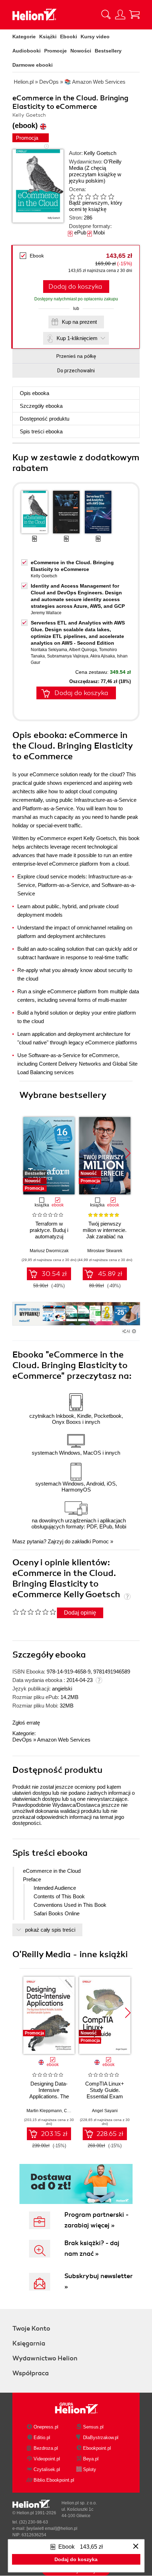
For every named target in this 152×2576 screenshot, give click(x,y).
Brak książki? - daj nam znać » (92, 2248)
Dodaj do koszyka (75, 287)
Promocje (55, 51)
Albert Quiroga (83, 650)
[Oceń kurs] (34, 1612)
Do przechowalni (76, 371)
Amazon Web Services (64, 1740)
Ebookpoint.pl (97, 2448)
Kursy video (95, 37)
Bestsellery (108, 51)
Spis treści (41, 431)
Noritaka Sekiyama (49, 650)
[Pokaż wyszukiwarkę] (106, 15)
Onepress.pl (46, 2427)
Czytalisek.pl (47, 2469)
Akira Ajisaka (103, 656)
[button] (128, 1153)
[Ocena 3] (88, 196)
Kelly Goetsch (100, 153)
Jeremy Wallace (46, 613)
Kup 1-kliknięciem (77, 338)
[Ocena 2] (80, 196)
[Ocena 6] (111, 196)
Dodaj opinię (80, 1613)
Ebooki (69, 37)
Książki (48, 37)
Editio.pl (42, 2438)
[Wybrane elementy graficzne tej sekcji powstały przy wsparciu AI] (134, 1331)
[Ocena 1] (72, 196)
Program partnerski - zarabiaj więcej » (97, 2220)
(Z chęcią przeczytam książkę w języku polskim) (95, 174)
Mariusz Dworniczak (49, 1251)
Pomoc (101, 1541)
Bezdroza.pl (46, 2448)
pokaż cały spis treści (50, 1930)
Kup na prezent (79, 322)
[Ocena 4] (95, 196)
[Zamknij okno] (136, 2547)
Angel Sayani (105, 2111)
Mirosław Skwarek (105, 1251)
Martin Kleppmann (44, 2111)
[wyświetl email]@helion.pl (52, 2528)
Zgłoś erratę (26, 1723)
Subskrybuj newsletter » (98, 2281)
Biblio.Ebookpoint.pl (54, 2480)
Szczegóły (41, 406)
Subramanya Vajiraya (68, 656)
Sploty (90, 2469)
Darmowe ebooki (33, 65)
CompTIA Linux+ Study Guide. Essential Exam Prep (105, 2093)
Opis (34, 393)
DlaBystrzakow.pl (101, 2438)
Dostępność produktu (45, 419)
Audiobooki (27, 51)
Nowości (81, 51)
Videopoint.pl (47, 2459)
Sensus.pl (93, 2427)
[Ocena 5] (103, 196)
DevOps (22, 1740)
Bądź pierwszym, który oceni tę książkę (96, 206)
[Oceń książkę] (97, 196)
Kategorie (24, 37)
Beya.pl (91, 2459)
